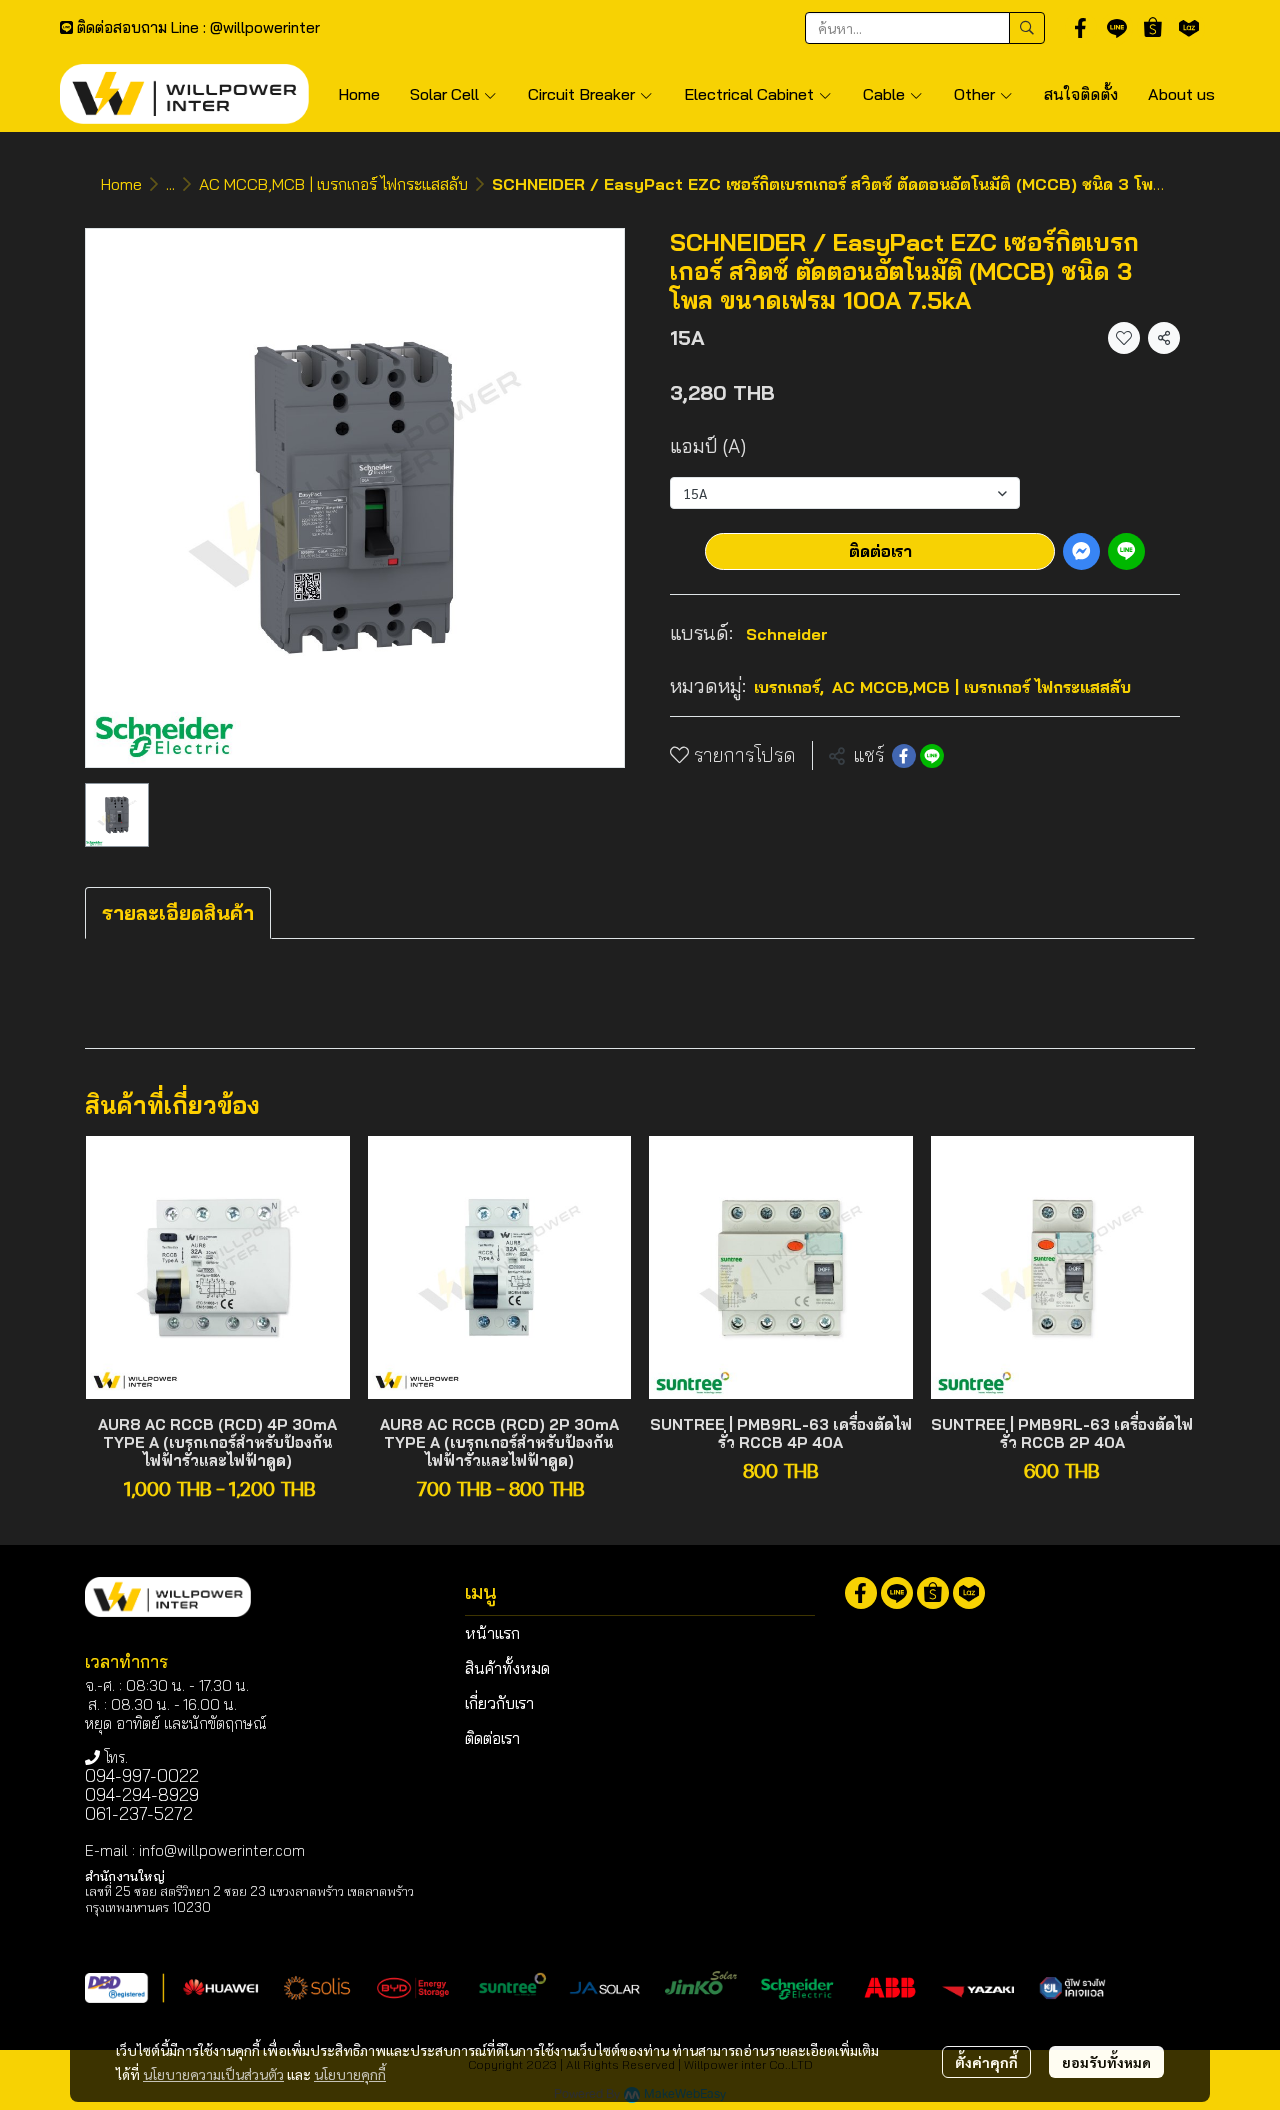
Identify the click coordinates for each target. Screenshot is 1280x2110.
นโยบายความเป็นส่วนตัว (213, 2074)
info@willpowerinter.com (222, 1850)
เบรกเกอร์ (789, 687)
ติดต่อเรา (880, 551)
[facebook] (1081, 28)
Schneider (787, 634)
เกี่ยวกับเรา (499, 1703)
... (170, 184)
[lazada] (1189, 28)
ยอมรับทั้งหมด (1106, 2062)
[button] (925, 28)
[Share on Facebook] (904, 756)
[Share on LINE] (932, 756)
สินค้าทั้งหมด (507, 1668)
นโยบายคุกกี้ (350, 2074)
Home (121, 184)
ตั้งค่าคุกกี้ (986, 2062)
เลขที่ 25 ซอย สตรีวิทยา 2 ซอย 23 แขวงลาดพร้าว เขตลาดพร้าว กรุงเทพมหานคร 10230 (249, 1898)
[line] (1117, 28)
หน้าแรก (492, 1633)
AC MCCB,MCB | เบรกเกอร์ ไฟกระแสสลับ (333, 184)
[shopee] (1153, 28)
